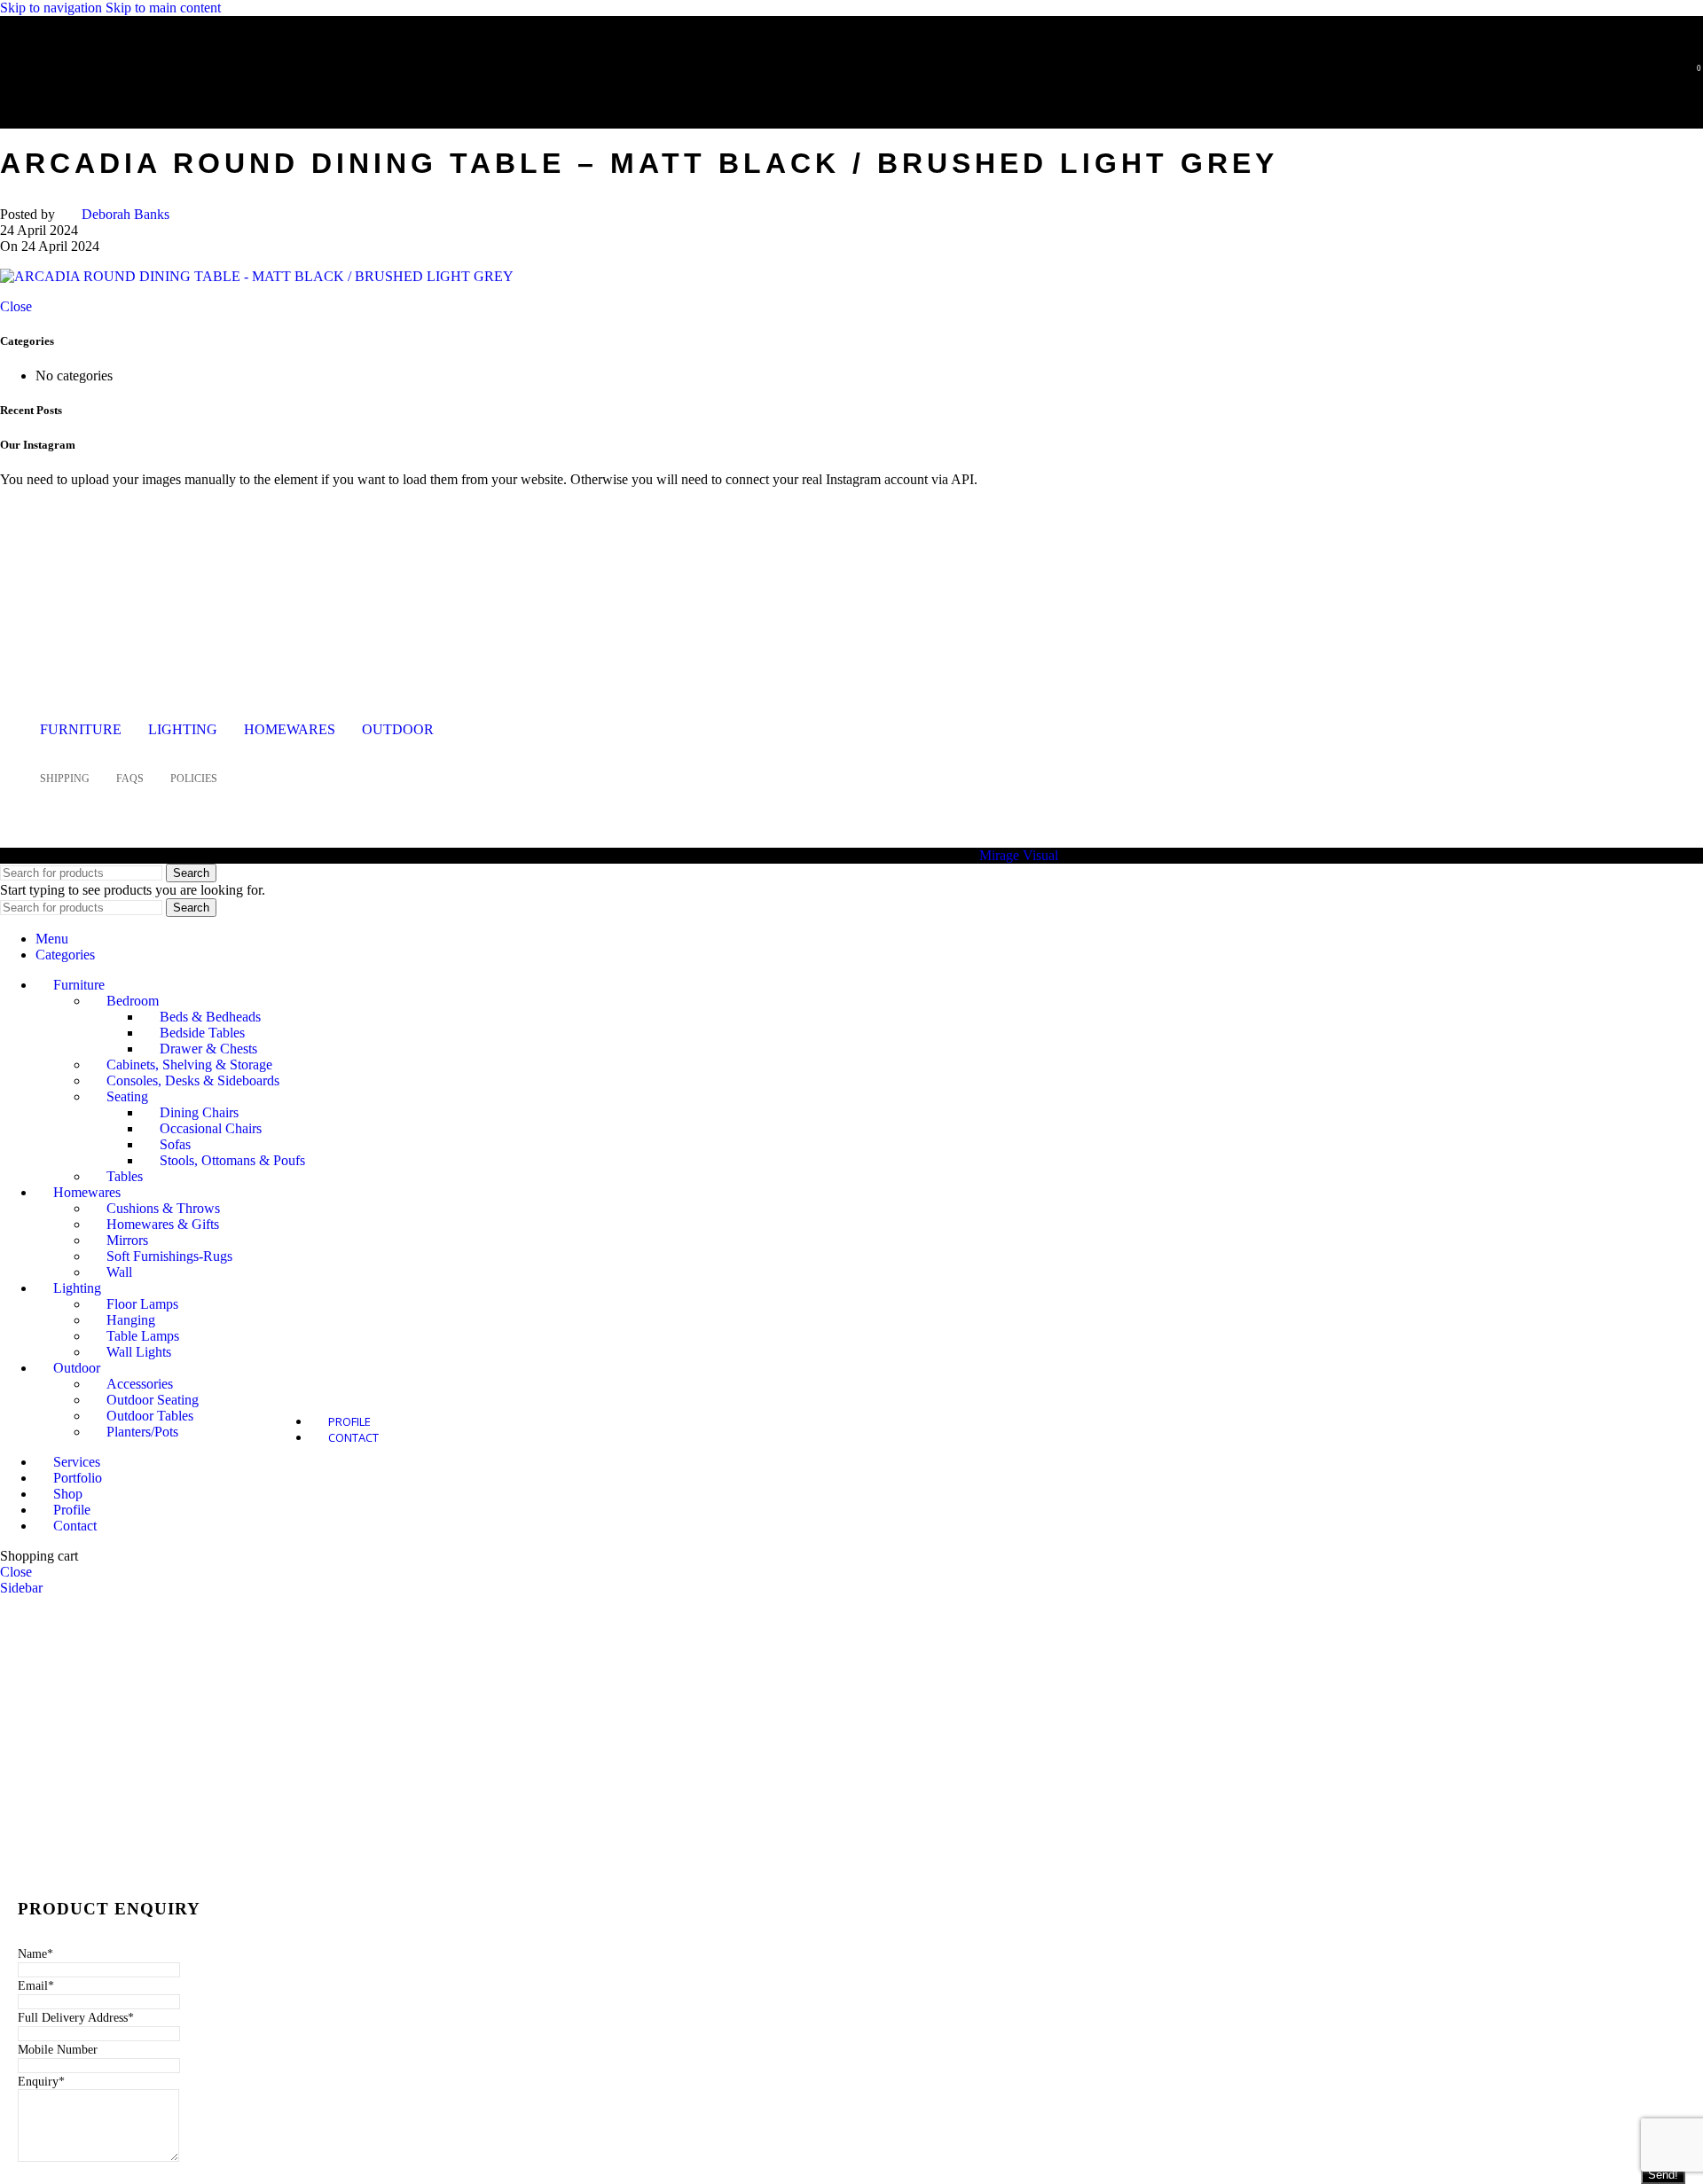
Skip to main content (163, 8)
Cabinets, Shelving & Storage (189, 1065)
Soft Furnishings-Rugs (169, 1256)
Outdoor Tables (150, 1416)
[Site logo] (129, 101)
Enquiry (41, 2082)
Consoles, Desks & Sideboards (193, 1080)
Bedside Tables (202, 1033)
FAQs (130, 779)
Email (36, 1986)
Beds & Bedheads (210, 1017)
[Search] (1666, 75)
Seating (127, 1096)
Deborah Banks (126, 214)
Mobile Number (58, 2050)
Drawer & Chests (208, 1049)
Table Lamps (143, 1336)
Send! (1663, 2175)
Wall (119, 1272)
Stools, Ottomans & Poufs (232, 1160)
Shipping (65, 779)
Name (35, 1954)
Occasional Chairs (211, 1128)
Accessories (140, 1384)
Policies (194, 779)
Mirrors (127, 1240)
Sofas (175, 1144)
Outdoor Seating (153, 1400)
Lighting (183, 729)
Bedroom (133, 1001)
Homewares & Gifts (163, 1224)
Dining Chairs (199, 1112)
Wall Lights (139, 1352)
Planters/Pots (142, 1432)
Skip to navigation (53, 8)
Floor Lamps (142, 1304)
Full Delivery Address (76, 2018)
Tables (125, 1176)
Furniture (81, 729)
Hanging (131, 1320)
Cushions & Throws (163, 1208)
